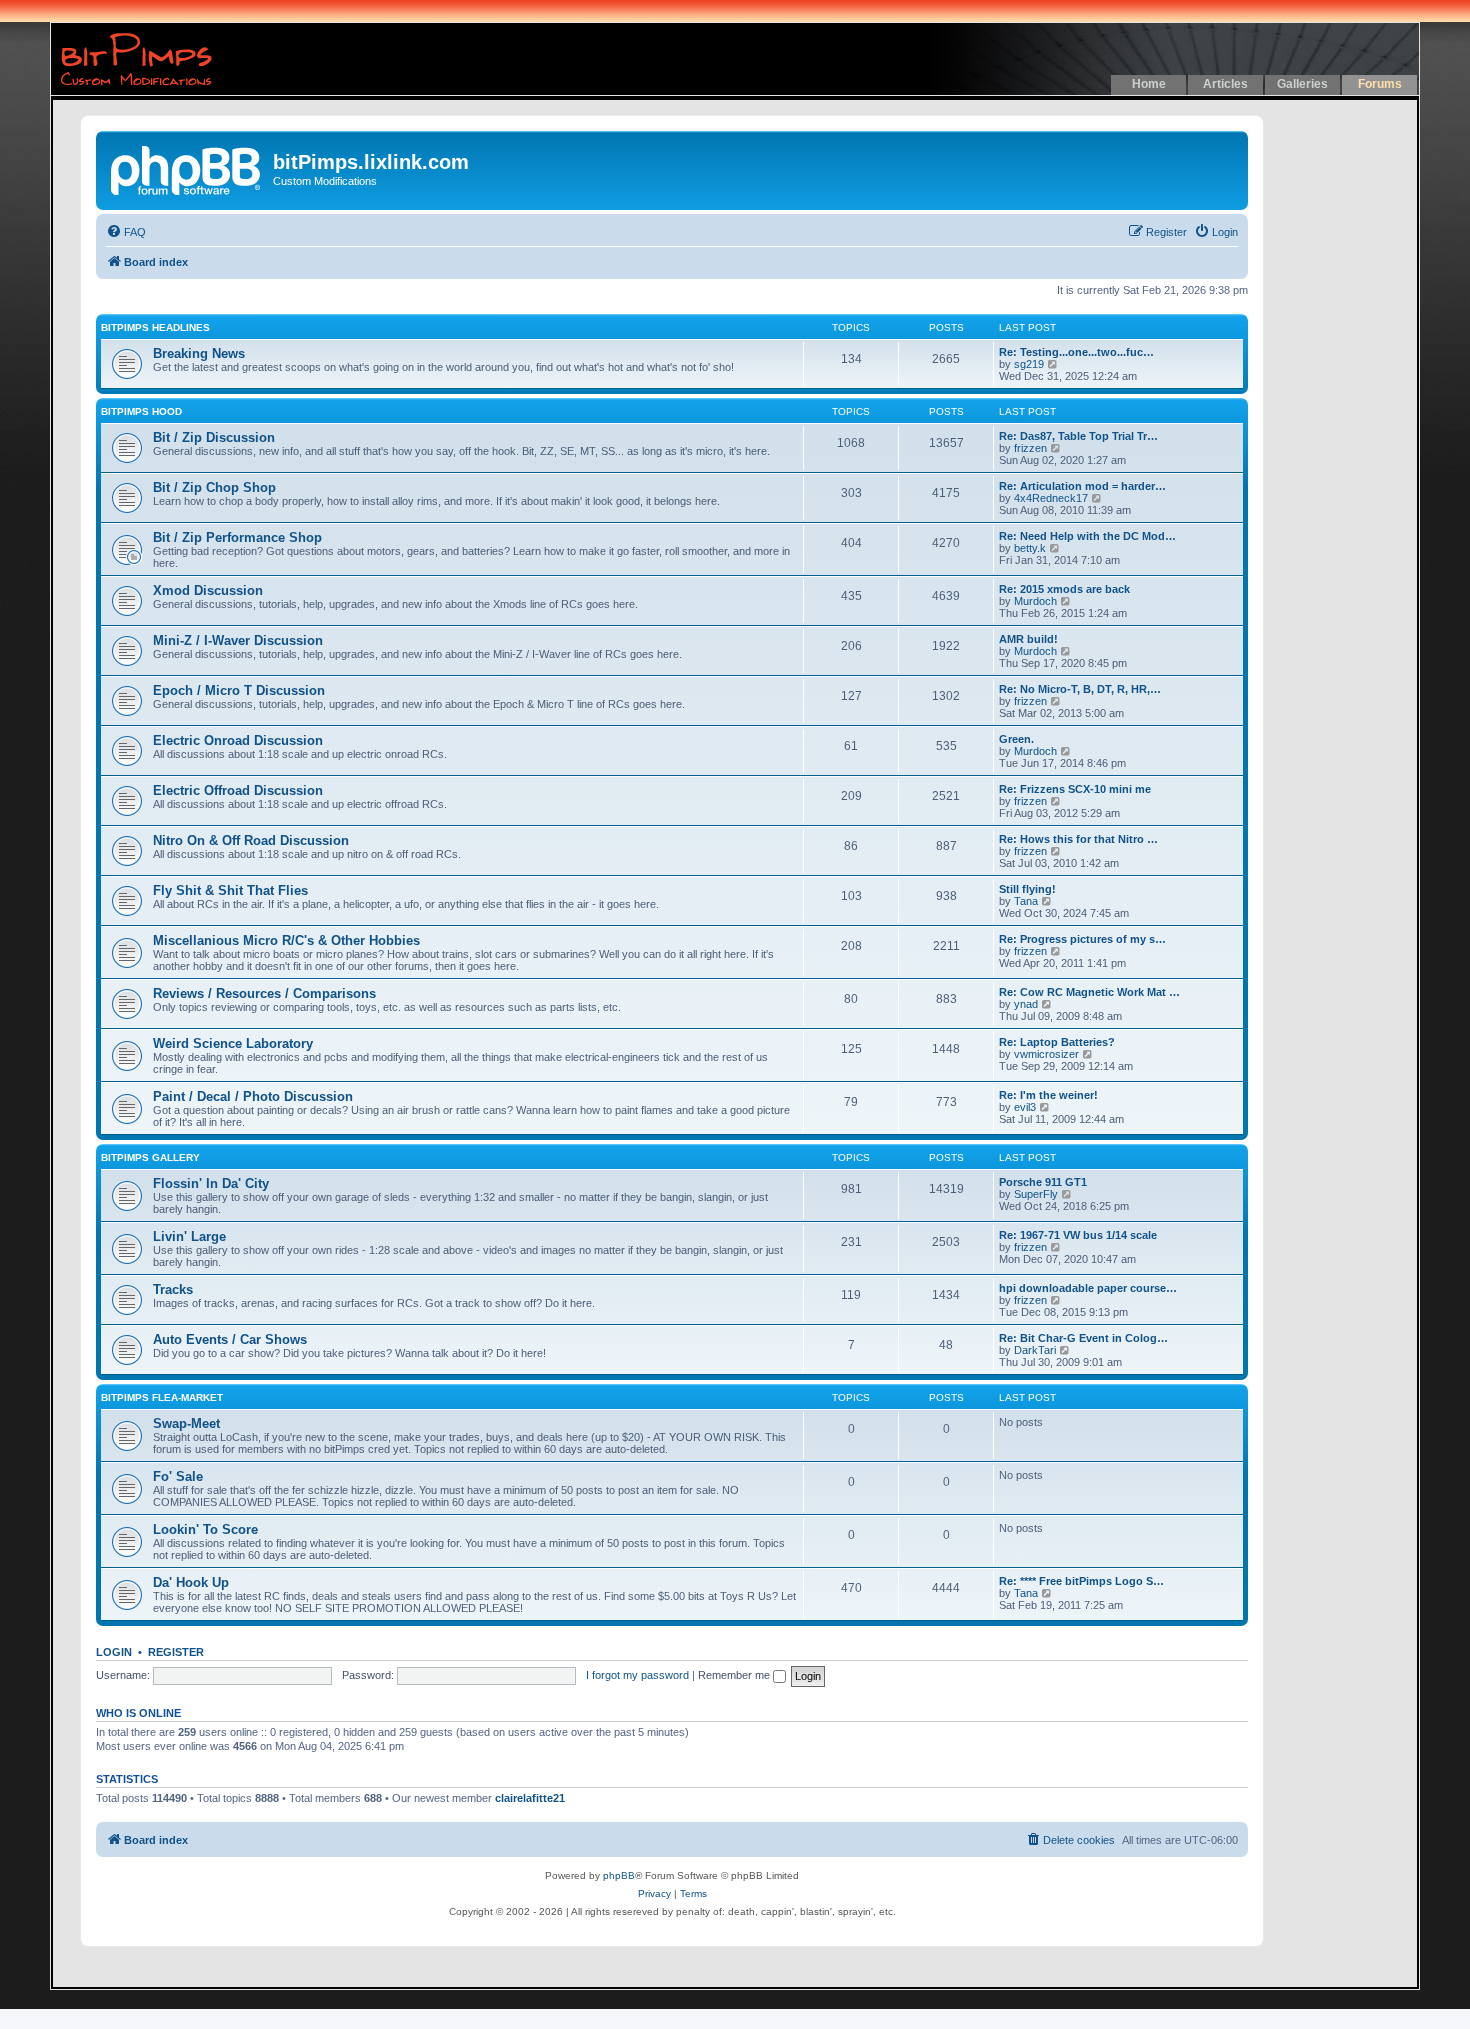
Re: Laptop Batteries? (1057, 1042)
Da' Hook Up (191, 1582)
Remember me (735, 1675)
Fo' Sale (178, 1476)
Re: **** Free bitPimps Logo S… (1081, 1581)
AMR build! (1028, 639)
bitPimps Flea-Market (162, 1397)
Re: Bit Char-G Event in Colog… (1083, 1338)
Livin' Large (189, 1236)
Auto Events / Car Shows (230, 1339)
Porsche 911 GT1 (1043, 1182)
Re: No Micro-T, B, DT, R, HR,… (1080, 689)
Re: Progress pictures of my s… (1082, 939)
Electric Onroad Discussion (238, 740)
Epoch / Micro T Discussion (239, 690)
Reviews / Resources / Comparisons (264, 993)
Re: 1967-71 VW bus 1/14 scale (1078, 1235)
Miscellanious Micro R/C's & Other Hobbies (286, 940)
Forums (1380, 84)
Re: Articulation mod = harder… (1082, 486)
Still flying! (1027, 889)
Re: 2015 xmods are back (1064, 589)
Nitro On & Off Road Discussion (251, 840)
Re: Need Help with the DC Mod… (1087, 536)
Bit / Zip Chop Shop (214, 487)
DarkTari (1035, 1350)
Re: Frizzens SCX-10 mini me (1075, 789)
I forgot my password (637, 1675)
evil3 (1025, 1107)
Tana (1026, 901)
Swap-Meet (186, 1423)
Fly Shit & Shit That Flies (230, 890)
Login (114, 1652)
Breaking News (199, 353)
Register (176, 1652)
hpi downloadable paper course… (1088, 1288)
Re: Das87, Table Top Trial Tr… (1078, 436)
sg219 (1029, 364)
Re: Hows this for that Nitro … (1078, 839)
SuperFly (1036, 1194)
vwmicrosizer (1046, 1054)
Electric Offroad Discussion (238, 790)
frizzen (1030, 448)
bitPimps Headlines (155, 327)
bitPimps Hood (141, 411)
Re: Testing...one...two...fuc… (1076, 352)
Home (1149, 84)
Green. (1016, 739)
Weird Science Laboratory (233, 1043)
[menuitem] (126, 232)
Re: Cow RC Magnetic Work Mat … (1089, 992)
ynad (1026, 1004)
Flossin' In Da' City (211, 1183)
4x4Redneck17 (1051, 498)
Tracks (173, 1289)
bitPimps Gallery (150, 1157)
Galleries (1302, 84)
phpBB (619, 1875)
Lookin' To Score (205, 1529)
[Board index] (187, 168)
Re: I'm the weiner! (1048, 1095)
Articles (1225, 84)
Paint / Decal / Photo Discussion (253, 1096)
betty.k (1030, 548)
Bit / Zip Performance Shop (237, 537)
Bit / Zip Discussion (214, 437)
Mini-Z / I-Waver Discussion (238, 640)
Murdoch (1035, 601)
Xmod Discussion (208, 590)
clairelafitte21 (530, 1798)
